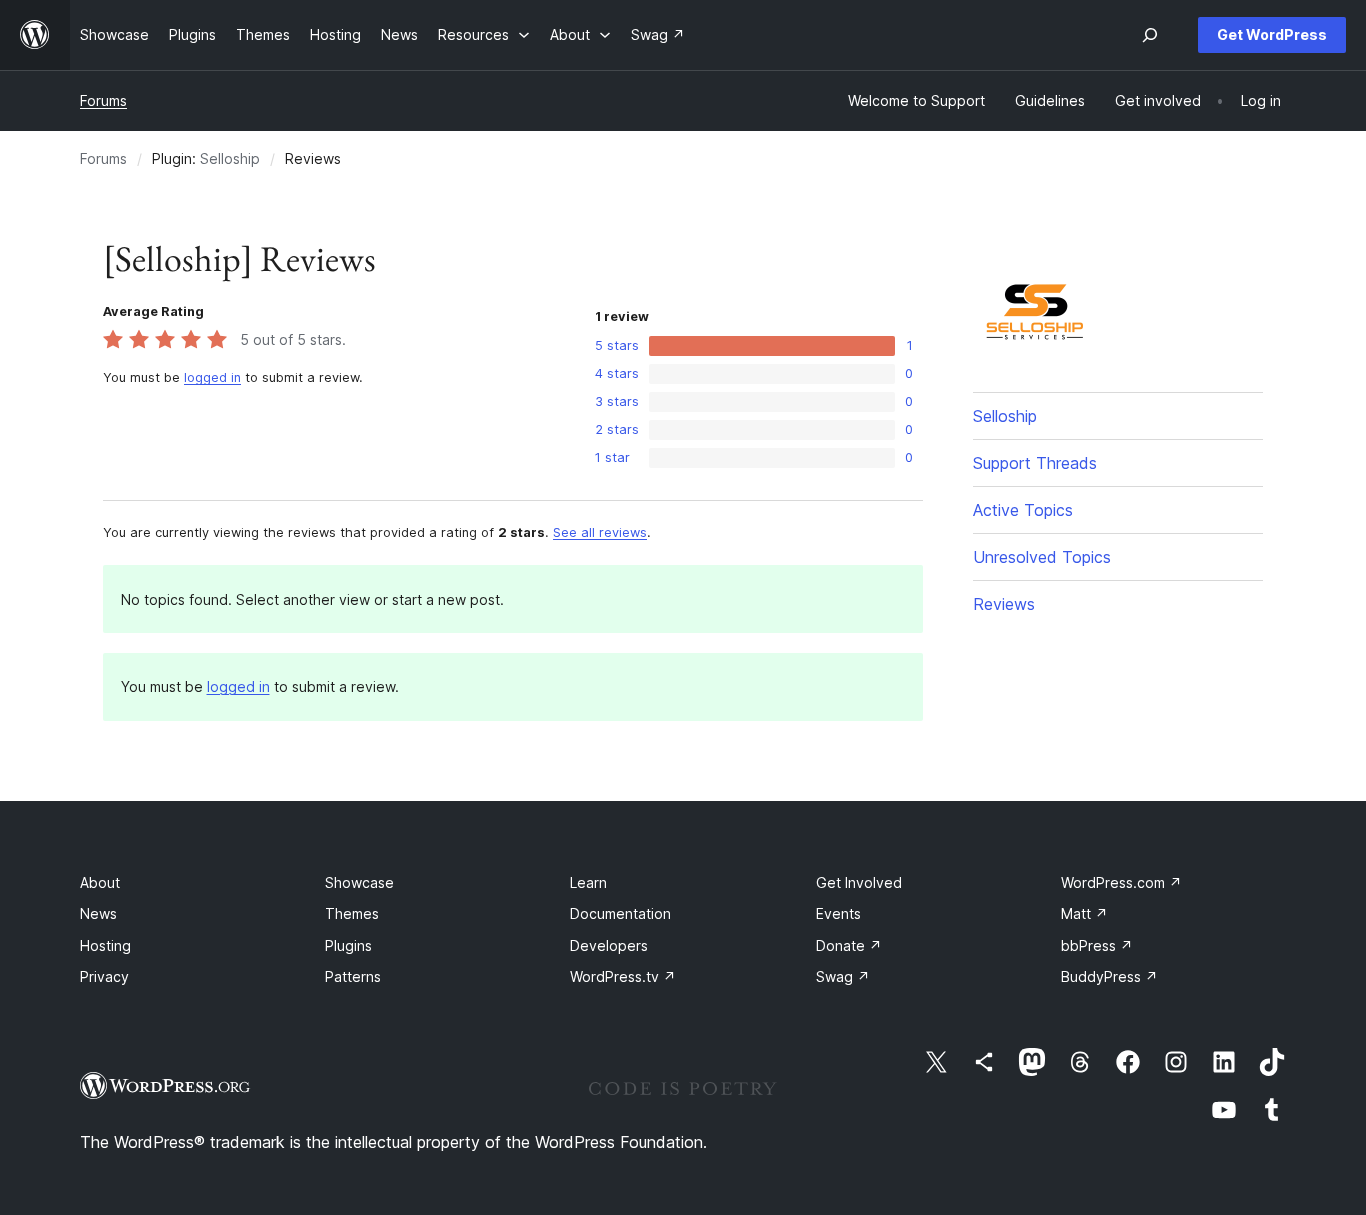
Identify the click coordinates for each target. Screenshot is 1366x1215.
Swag (843, 976)
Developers (609, 945)
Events (838, 913)
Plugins (348, 945)
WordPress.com (1121, 882)
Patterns (353, 976)
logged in (212, 377)
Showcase (359, 882)
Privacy (104, 976)
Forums (103, 100)
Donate (849, 945)
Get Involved (859, 882)
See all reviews (600, 532)
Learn (588, 882)
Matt (1084, 913)
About (100, 882)
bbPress (1097, 945)
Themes (352, 913)
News (98, 913)
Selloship (230, 158)
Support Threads (1035, 463)
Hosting (105, 945)
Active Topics (1023, 510)
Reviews (1004, 604)
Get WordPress (1272, 34)
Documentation (620, 913)
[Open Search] (1150, 35)
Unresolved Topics (1042, 557)
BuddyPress (1109, 976)
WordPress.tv (623, 976)
